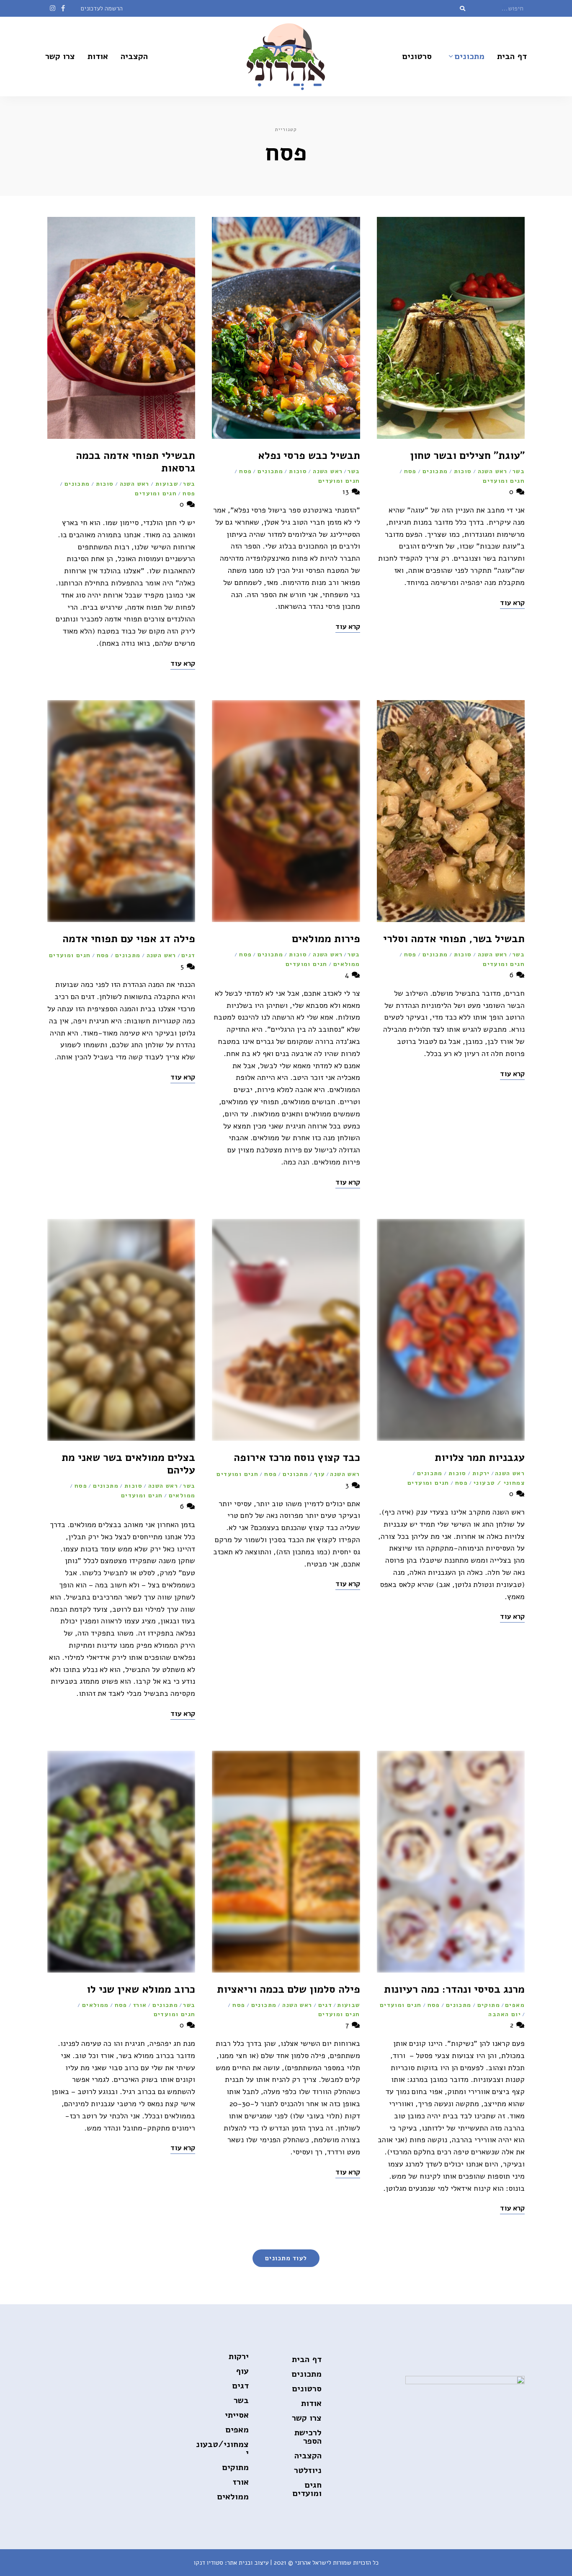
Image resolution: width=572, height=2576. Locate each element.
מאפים (515, 2005)
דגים (188, 955)
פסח (410, 471)
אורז (140, 2005)
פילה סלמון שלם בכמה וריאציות (289, 1989)
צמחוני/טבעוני (222, 2448)
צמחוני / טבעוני (499, 1483)
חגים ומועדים (504, 481)
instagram (53, 8)
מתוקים (489, 2005)
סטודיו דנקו (209, 2563)
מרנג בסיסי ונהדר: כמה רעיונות (454, 1989)
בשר (519, 471)
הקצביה (134, 56)
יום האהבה (505, 2014)
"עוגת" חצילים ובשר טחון (467, 456)
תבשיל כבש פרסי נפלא (309, 456)
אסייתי (237, 2415)
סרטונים (417, 56)
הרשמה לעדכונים (102, 8)
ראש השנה (493, 471)
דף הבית (512, 56)
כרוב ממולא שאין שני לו (141, 1989)
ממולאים (347, 964)
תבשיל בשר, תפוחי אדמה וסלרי (454, 939)
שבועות (167, 484)
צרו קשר (60, 56)
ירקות (481, 1473)
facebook (63, 8)
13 (347, 492)
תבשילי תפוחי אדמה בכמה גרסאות (135, 462)
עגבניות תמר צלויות (480, 1458)
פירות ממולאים (326, 939)
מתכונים (470, 56)
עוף (319, 1474)
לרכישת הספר (308, 2437)
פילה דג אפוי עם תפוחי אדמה (129, 939)
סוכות (463, 471)
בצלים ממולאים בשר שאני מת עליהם (128, 1464)
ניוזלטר (308, 2470)
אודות (98, 56)
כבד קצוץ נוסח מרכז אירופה (297, 1458)
